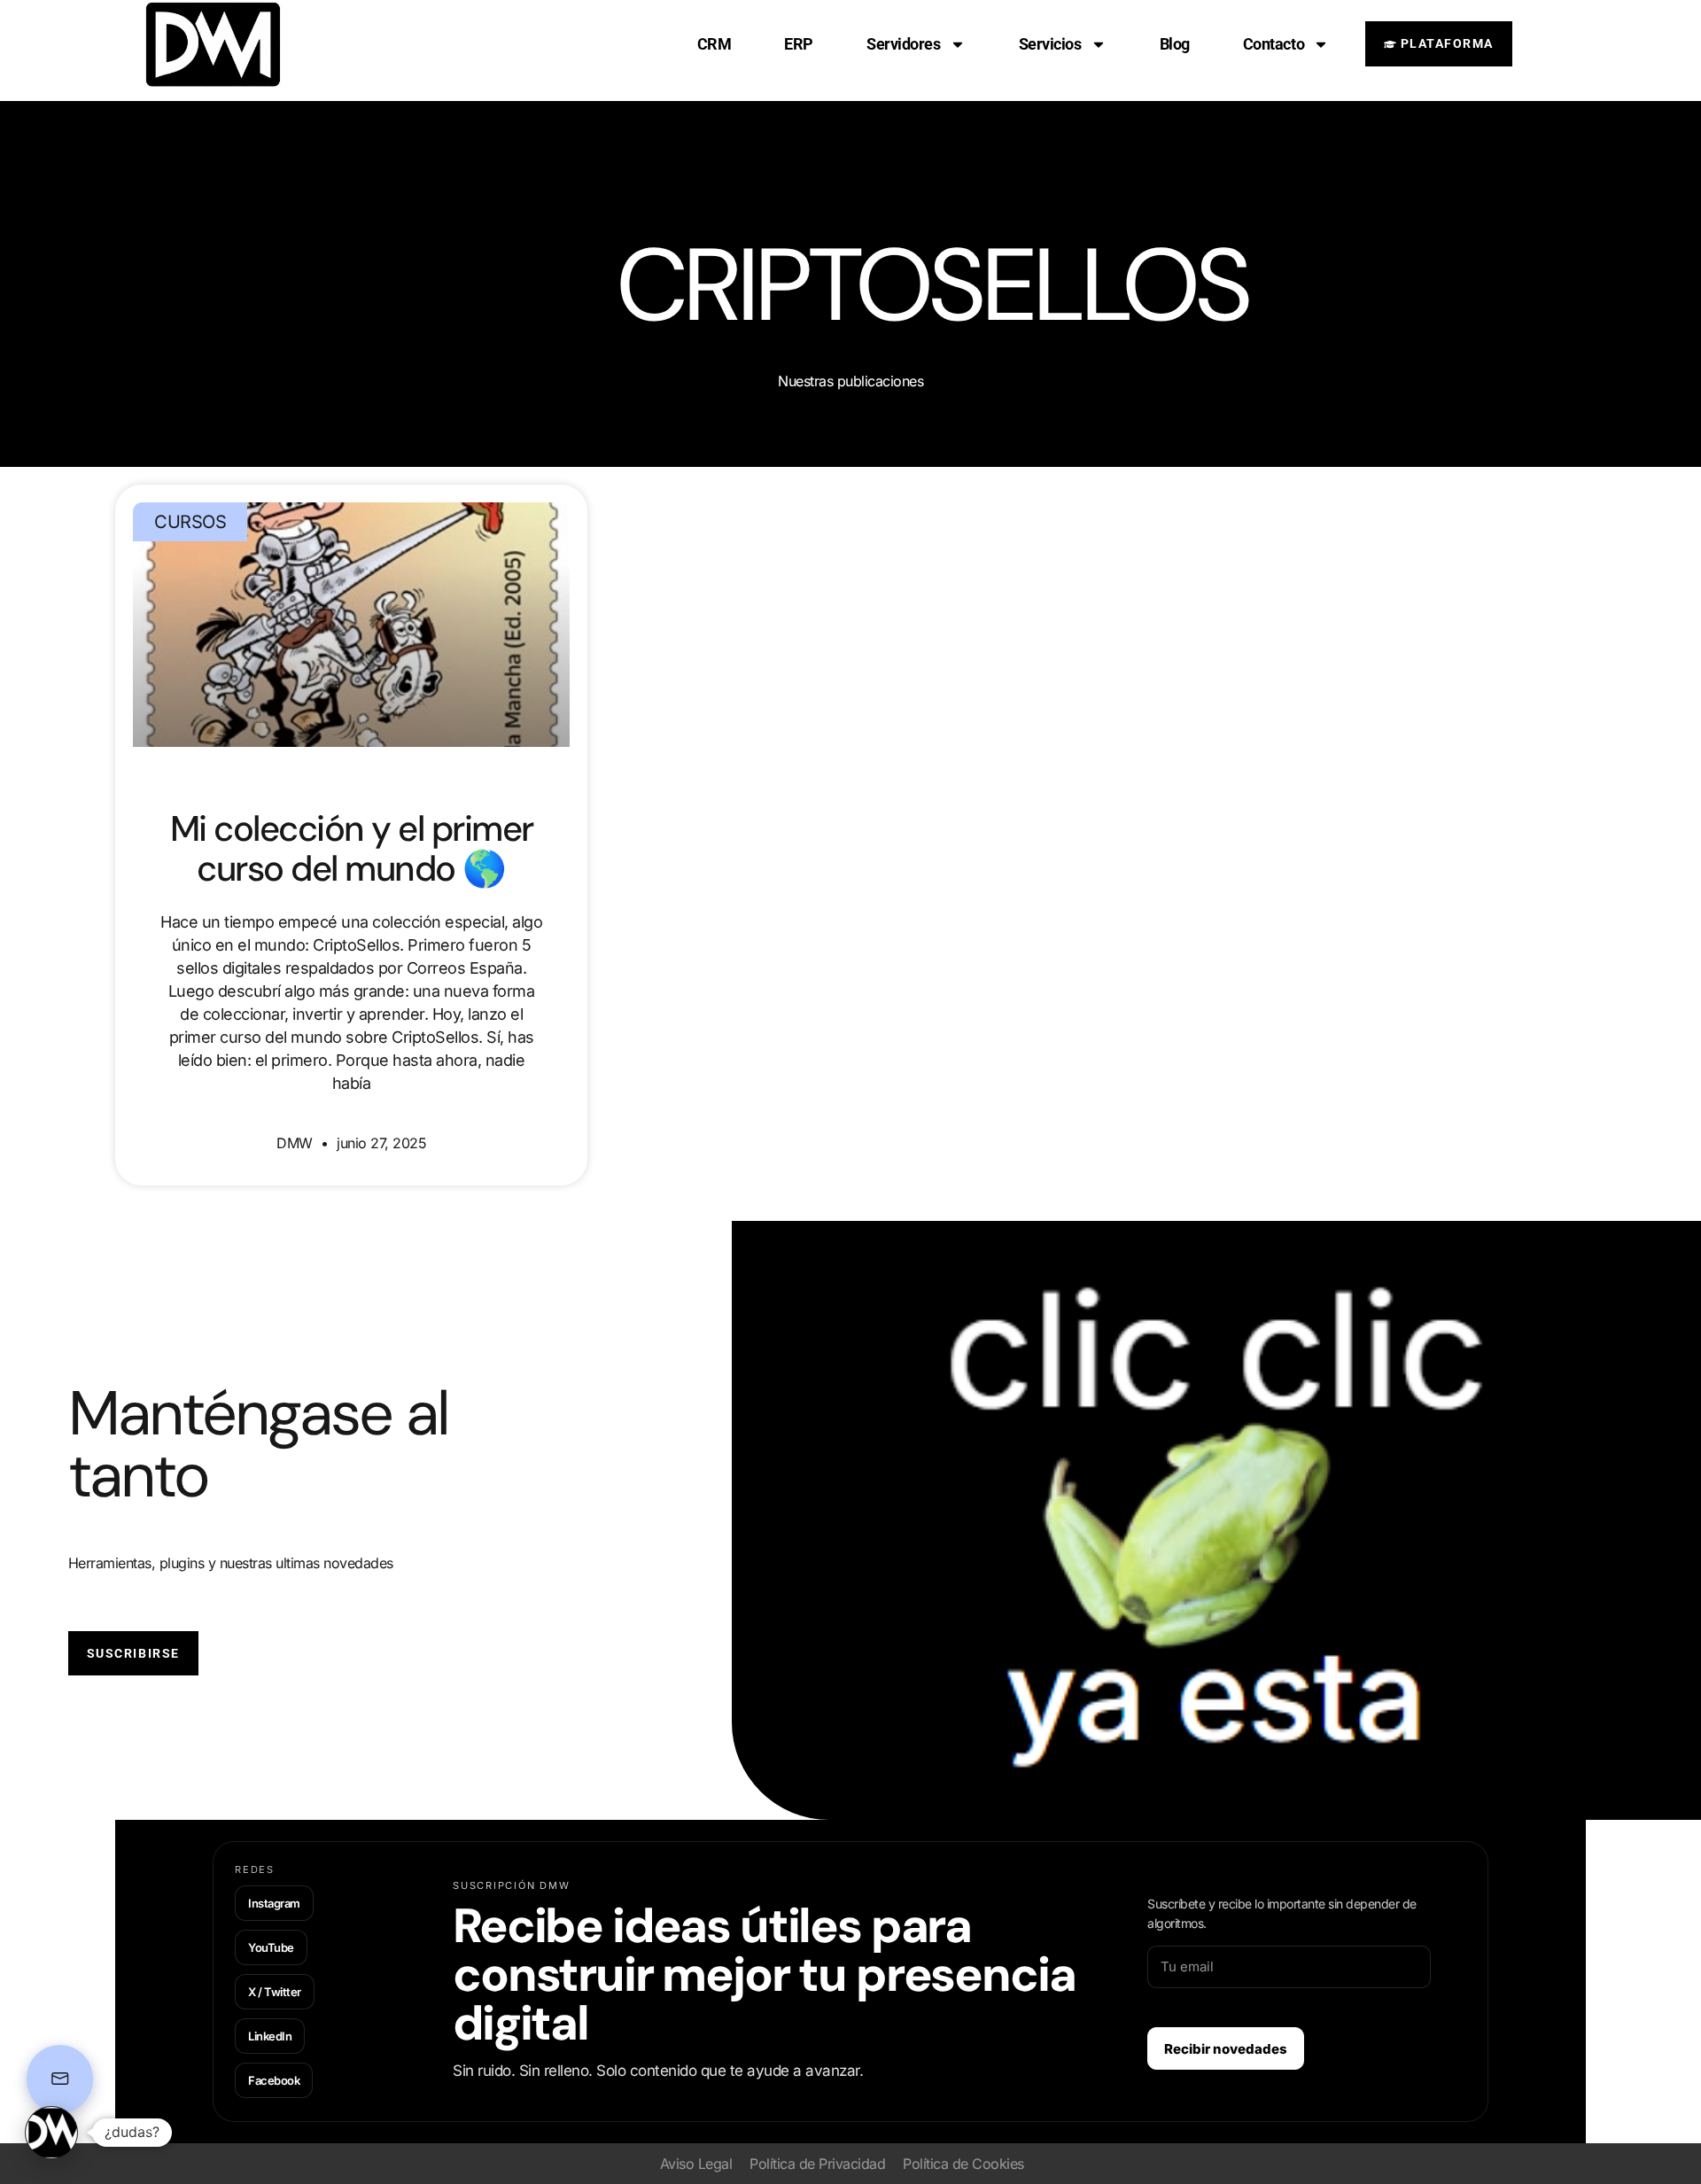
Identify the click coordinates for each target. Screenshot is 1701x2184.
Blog (1175, 44)
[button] (51, 2133)
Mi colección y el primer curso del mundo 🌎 (352, 848)
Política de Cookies (963, 2164)
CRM (715, 44)
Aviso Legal (696, 2164)
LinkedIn (270, 2036)
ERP (799, 44)
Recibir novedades (1226, 2049)
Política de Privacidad (817, 2164)
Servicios (1050, 44)
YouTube (271, 1947)
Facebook (274, 2080)
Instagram (274, 1903)
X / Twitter (275, 1992)
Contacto (1274, 44)
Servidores (904, 44)
